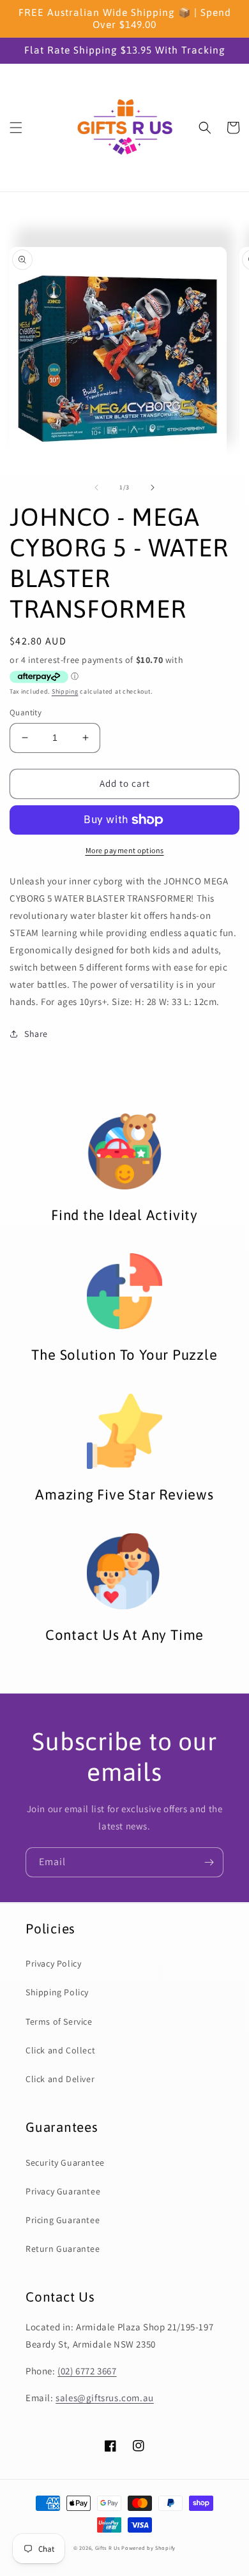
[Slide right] (153, 488)
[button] (16, 128)
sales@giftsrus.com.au (105, 2398)
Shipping (65, 691)
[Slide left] (96, 488)
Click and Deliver (60, 2079)
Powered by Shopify (148, 2548)
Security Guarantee (65, 2163)
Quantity (26, 712)
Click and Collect (60, 2050)
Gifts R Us (108, 2548)
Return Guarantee (63, 2249)
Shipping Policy (57, 1992)
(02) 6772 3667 (87, 2371)
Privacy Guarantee (63, 2191)
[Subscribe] (209, 1862)
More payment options (125, 850)
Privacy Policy (53, 1963)
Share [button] (36, 1034)
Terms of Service (59, 2021)
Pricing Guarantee (63, 2220)
